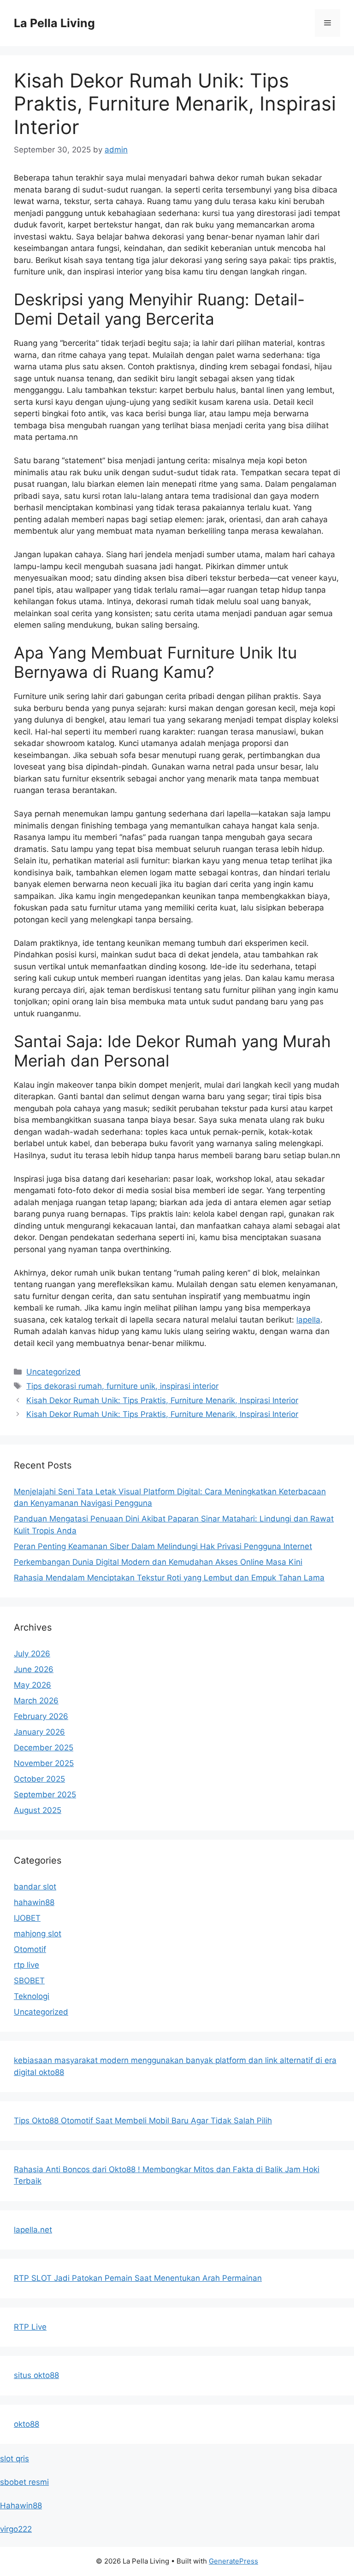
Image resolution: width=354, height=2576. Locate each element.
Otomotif (30, 1949)
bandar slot (35, 1887)
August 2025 (38, 1810)
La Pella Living (54, 23)
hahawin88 (34, 1902)
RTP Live (30, 2327)
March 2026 (36, 1701)
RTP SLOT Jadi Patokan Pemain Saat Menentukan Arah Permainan (138, 2278)
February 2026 (41, 1716)
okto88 (27, 2424)
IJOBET (27, 1918)
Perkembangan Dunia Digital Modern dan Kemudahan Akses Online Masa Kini (158, 1562)
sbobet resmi (24, 2482)
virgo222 (16, 2529)
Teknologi (32, 1996)
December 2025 (44, 1748)
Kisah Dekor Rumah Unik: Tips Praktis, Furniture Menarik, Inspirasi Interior (162, 1400)
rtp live (27, 1965)
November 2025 (44, 1763)
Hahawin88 (21, 2506)
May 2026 (32, 1685)
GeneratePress (233, 2561)
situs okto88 (36, 2375)
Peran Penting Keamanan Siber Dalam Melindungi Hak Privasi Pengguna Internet (163, 1546)
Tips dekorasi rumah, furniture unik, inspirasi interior (122, 1386)
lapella (308, 1320)
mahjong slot (38, 1934)
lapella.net (33, 2230)
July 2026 (32, 1654)
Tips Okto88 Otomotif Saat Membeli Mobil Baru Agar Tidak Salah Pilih (143, 2121)
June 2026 (34, 1669)
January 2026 (39, 1732)
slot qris (15, 2459)
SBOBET (29, 1981)
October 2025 (39, 1779)
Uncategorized (53, 1372)
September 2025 (45, 1795)
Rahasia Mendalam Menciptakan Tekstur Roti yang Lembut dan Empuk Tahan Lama (169, 1578)
